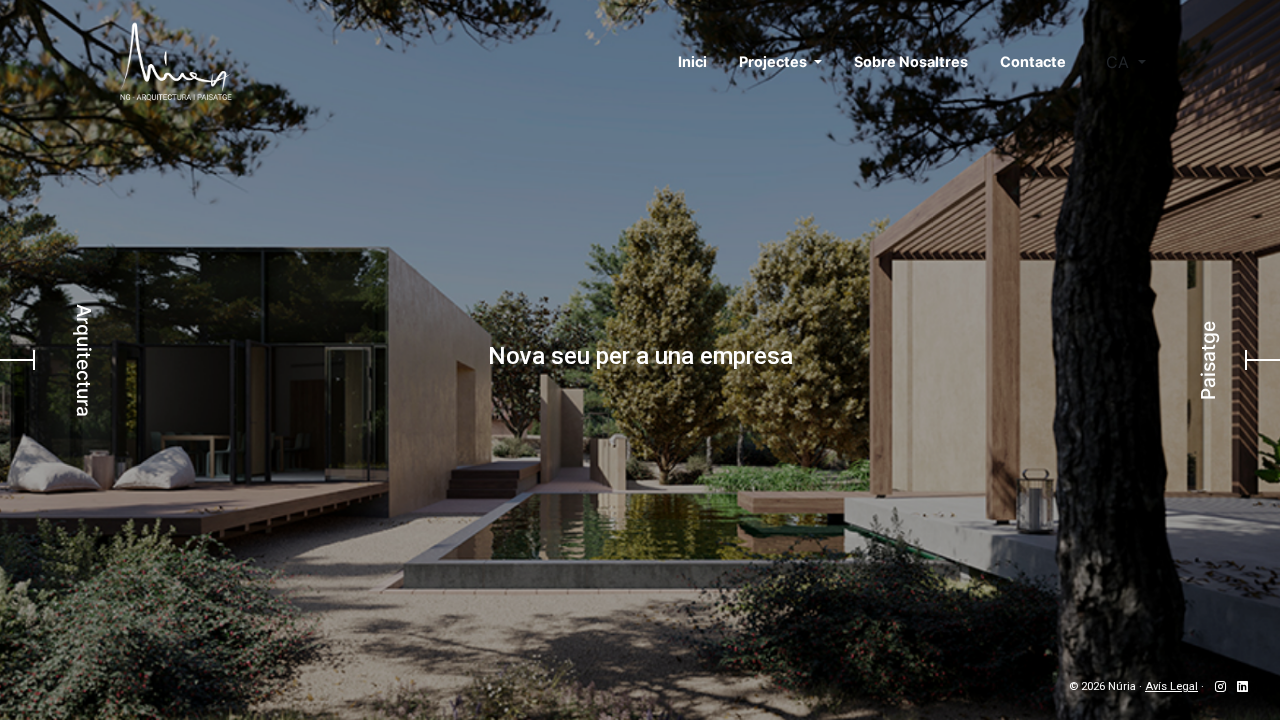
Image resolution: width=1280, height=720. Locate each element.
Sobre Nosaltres (911, 61)
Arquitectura (84, 360)
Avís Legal (1171, 686)
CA (1120, 62)
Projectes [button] (774, 61)
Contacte (1033, 61)
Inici (692, 61)
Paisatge (1208, 360)
